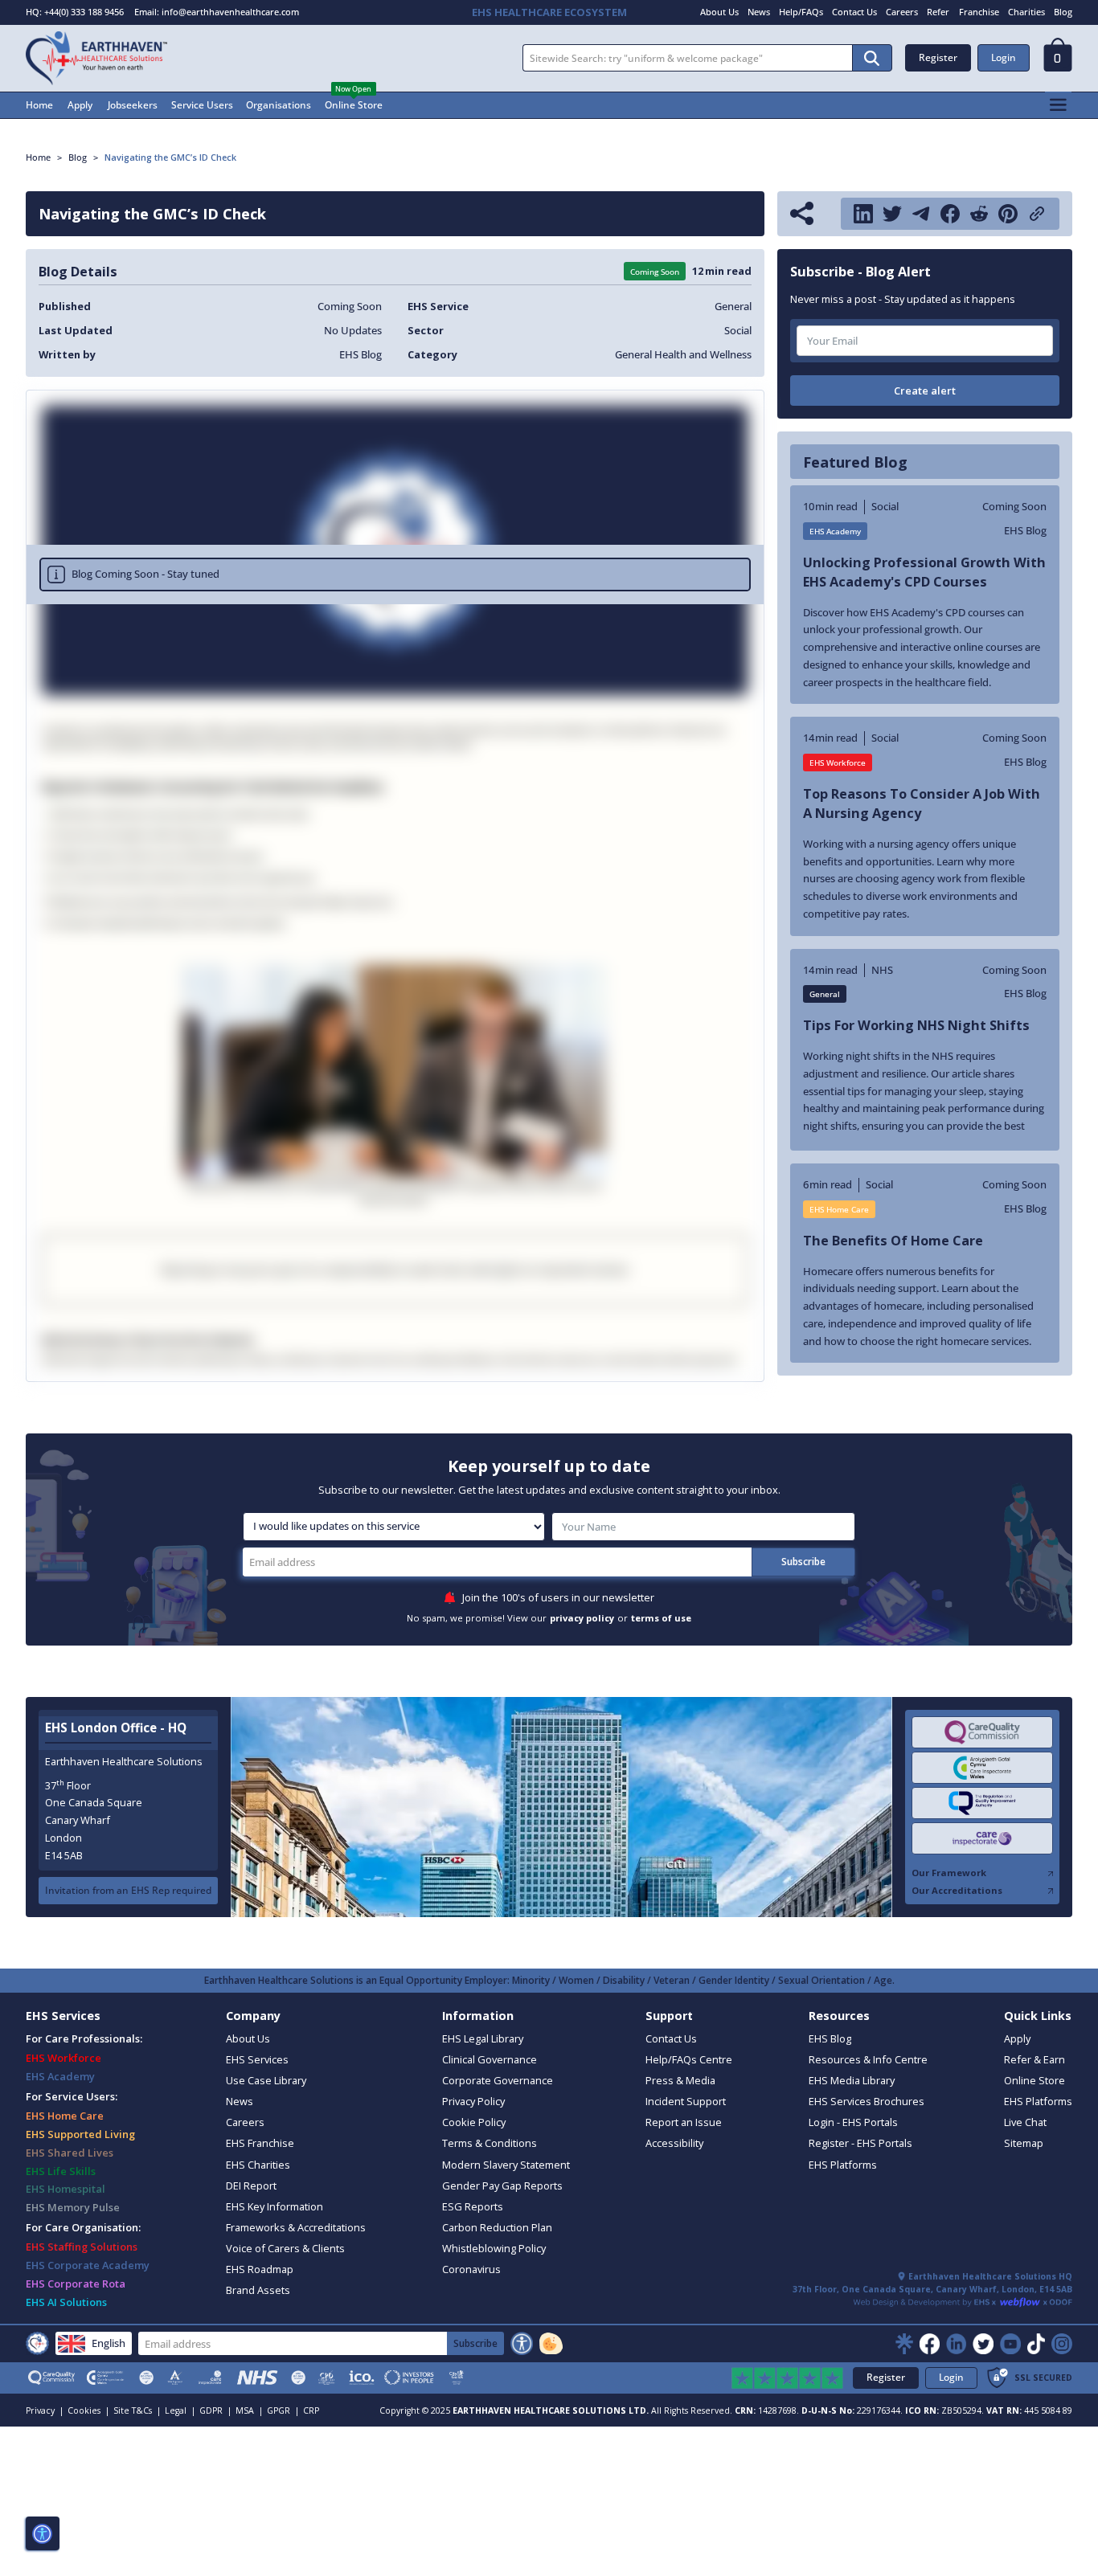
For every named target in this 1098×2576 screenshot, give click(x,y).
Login (1004, 57)
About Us (719, 12)
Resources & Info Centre (868, 2059)
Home (39, 105)
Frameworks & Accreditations (296, 2227)
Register (938, 57)
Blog (1063, 12)
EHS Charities (258, 2165)
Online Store (354, 105)
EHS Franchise (260, 2143)
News (759, 12)
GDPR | (216, 2410)
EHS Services (257, 2059)
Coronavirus (471, 2269)
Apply (80, 105)
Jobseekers (133, 105)
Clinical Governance (490, 2059)
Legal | (180, 2410)
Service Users (202, 105)
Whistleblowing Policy (494, 2248)
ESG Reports (473, 2206)
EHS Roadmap (260, 2269)
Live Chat (1025, 2122)
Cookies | (89, 2410)
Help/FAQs (801, 12)
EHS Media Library (852, 2080)
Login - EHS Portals (853, 2122)
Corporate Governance (498, 2080)
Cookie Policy (474, 2122)
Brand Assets (258, 2290)
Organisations (279, 105)
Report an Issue (684, 2122)
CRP (311, 2410)
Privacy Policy (473, 2101)
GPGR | (283, 2410)
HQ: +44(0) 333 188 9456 (75, 12)
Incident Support (686, 2101)
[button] (1058, 59)
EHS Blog (830, 2038)
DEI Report (251, 2186)
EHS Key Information (274, 2206)
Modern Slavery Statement (506, 2165)
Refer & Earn (1034, 2059)
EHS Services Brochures (867, 2101)
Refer (938, 12)
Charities (1026, 12)
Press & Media (680, 2080)
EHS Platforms (843, 2165)
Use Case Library (266, 2080)
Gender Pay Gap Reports (502, 2186)
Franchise (979, 12)
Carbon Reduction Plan (497, 2227)
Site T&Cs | (137, 2410)
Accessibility (674, 2143)
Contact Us (854, 12)
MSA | (250, 2410)
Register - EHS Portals (860, 2143)
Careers (902, 12)
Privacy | (45, 2410)
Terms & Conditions (490, 2143)
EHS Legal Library (483, 2038)
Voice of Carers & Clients (285, 2248)
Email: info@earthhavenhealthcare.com (217, 12)
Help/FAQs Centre (689, 2059)
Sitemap (1024, 2143)
